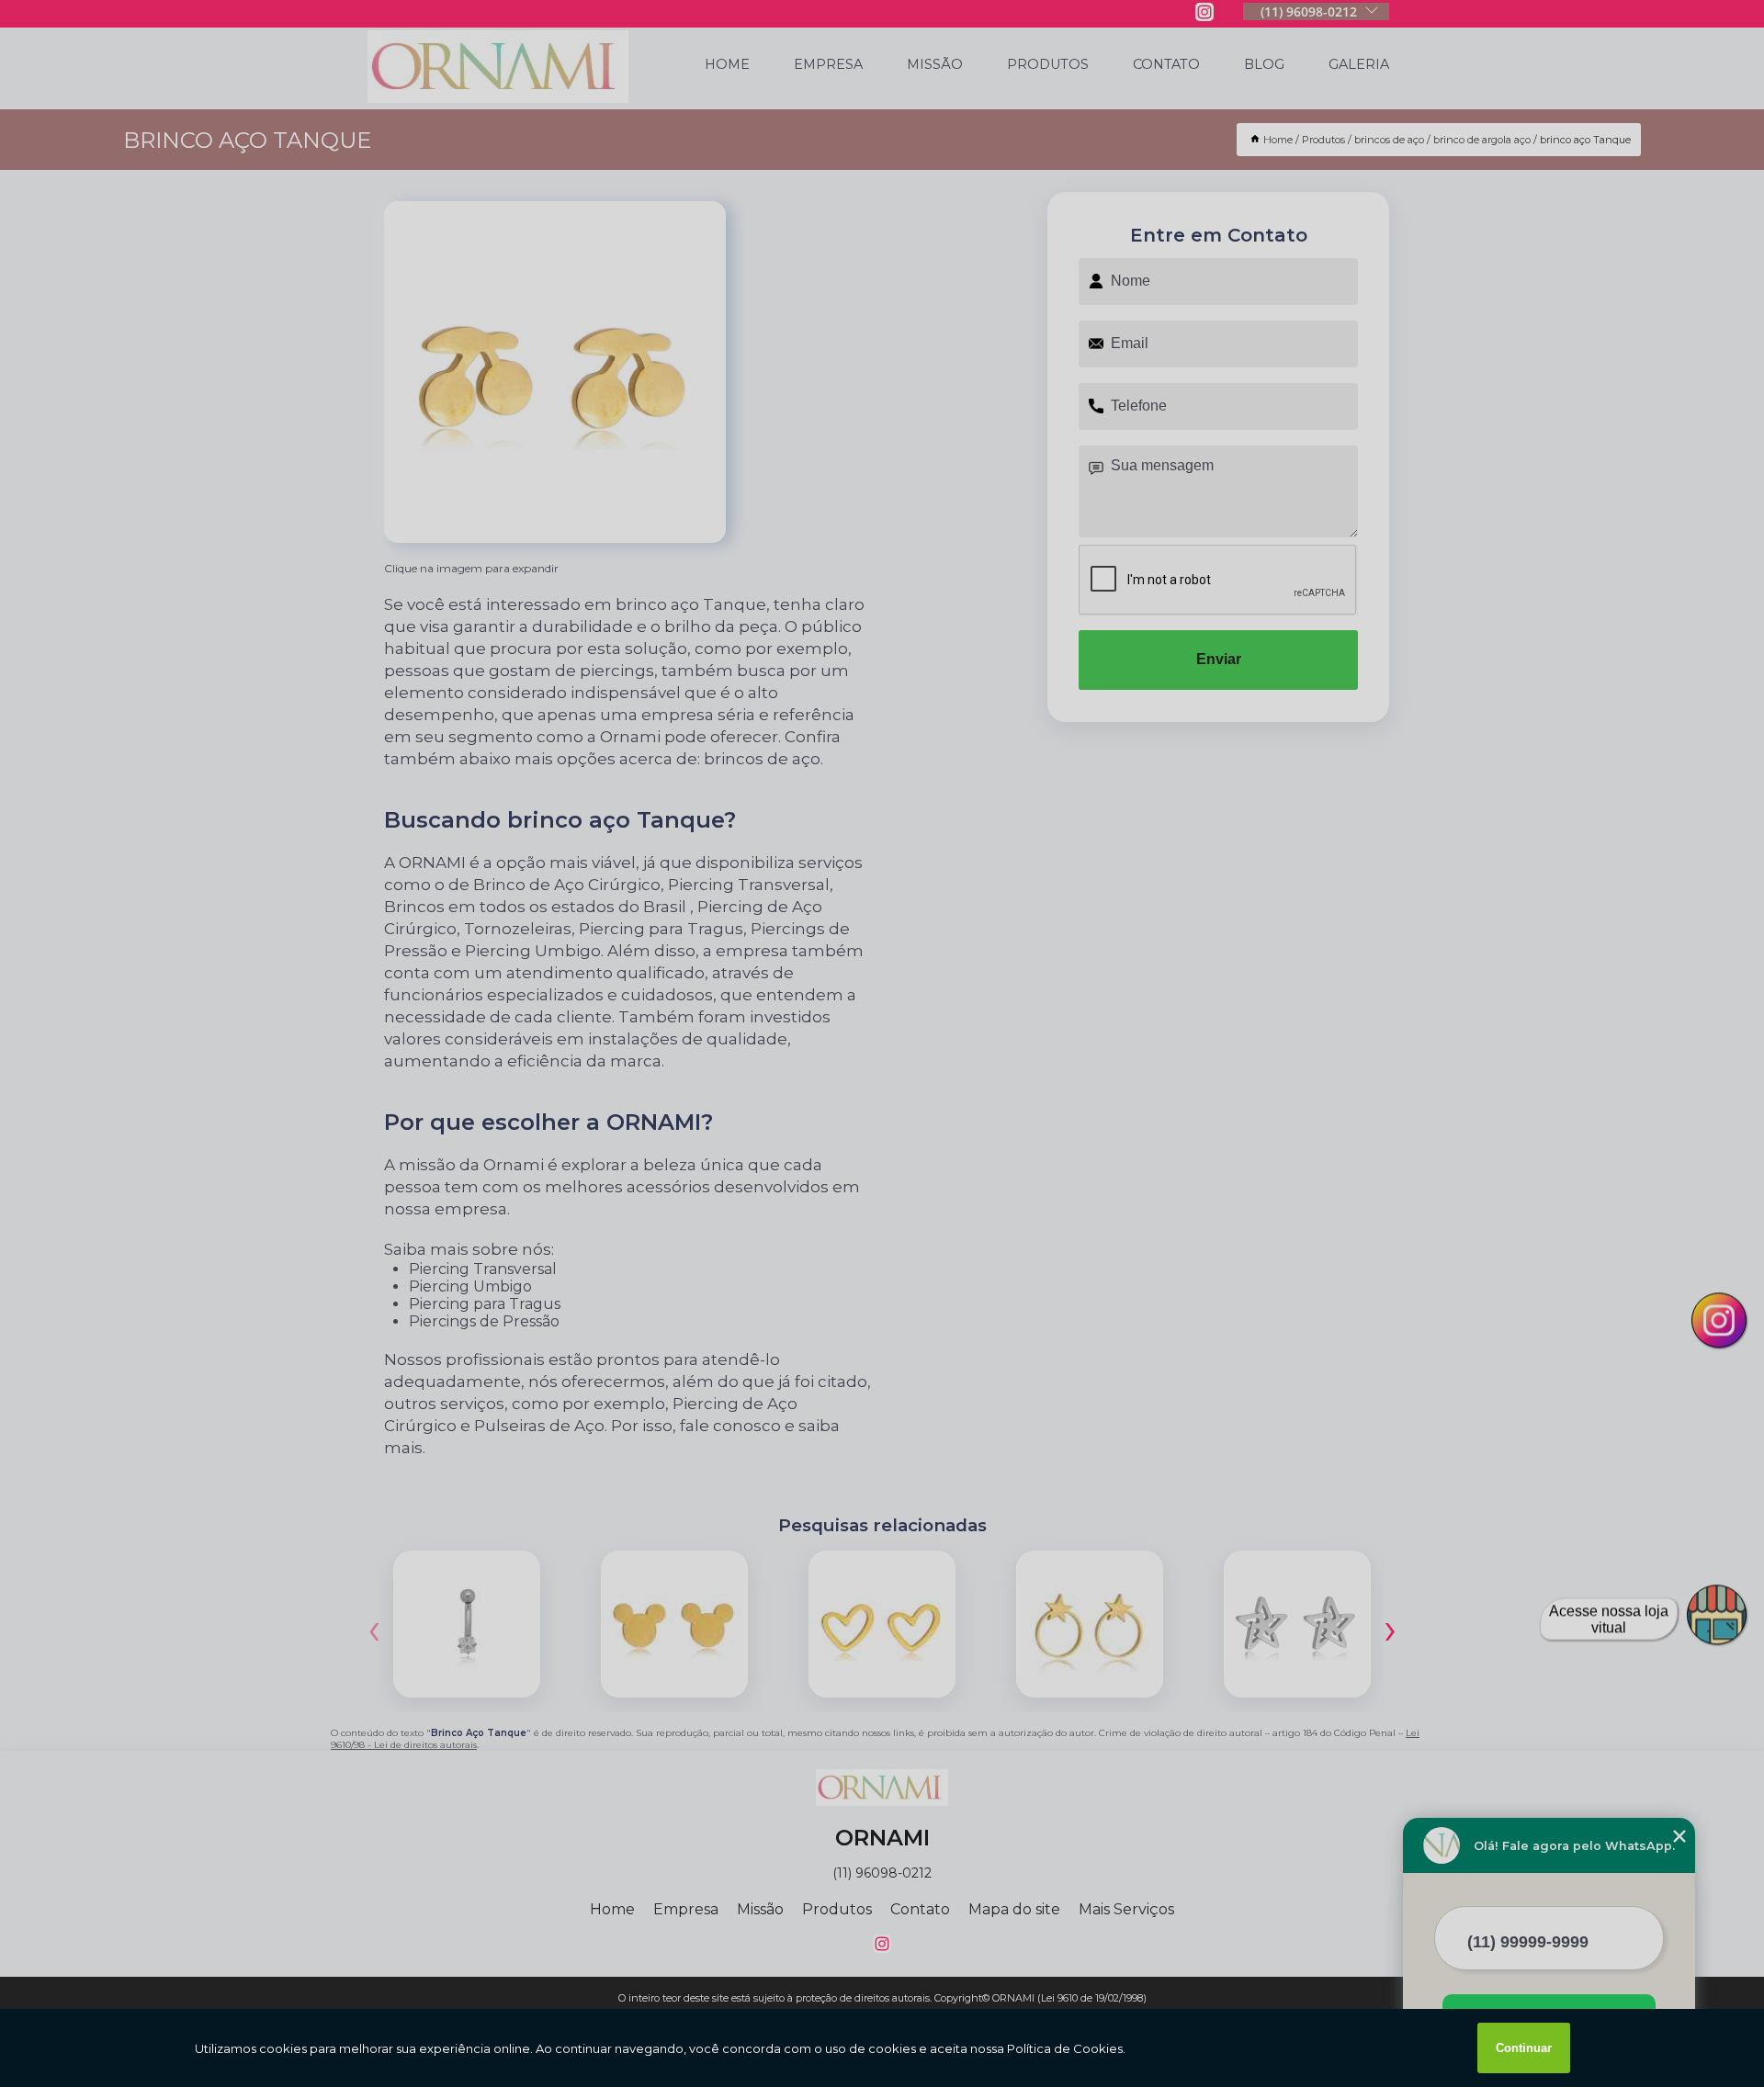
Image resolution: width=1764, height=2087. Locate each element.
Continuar (1524, 2048)
